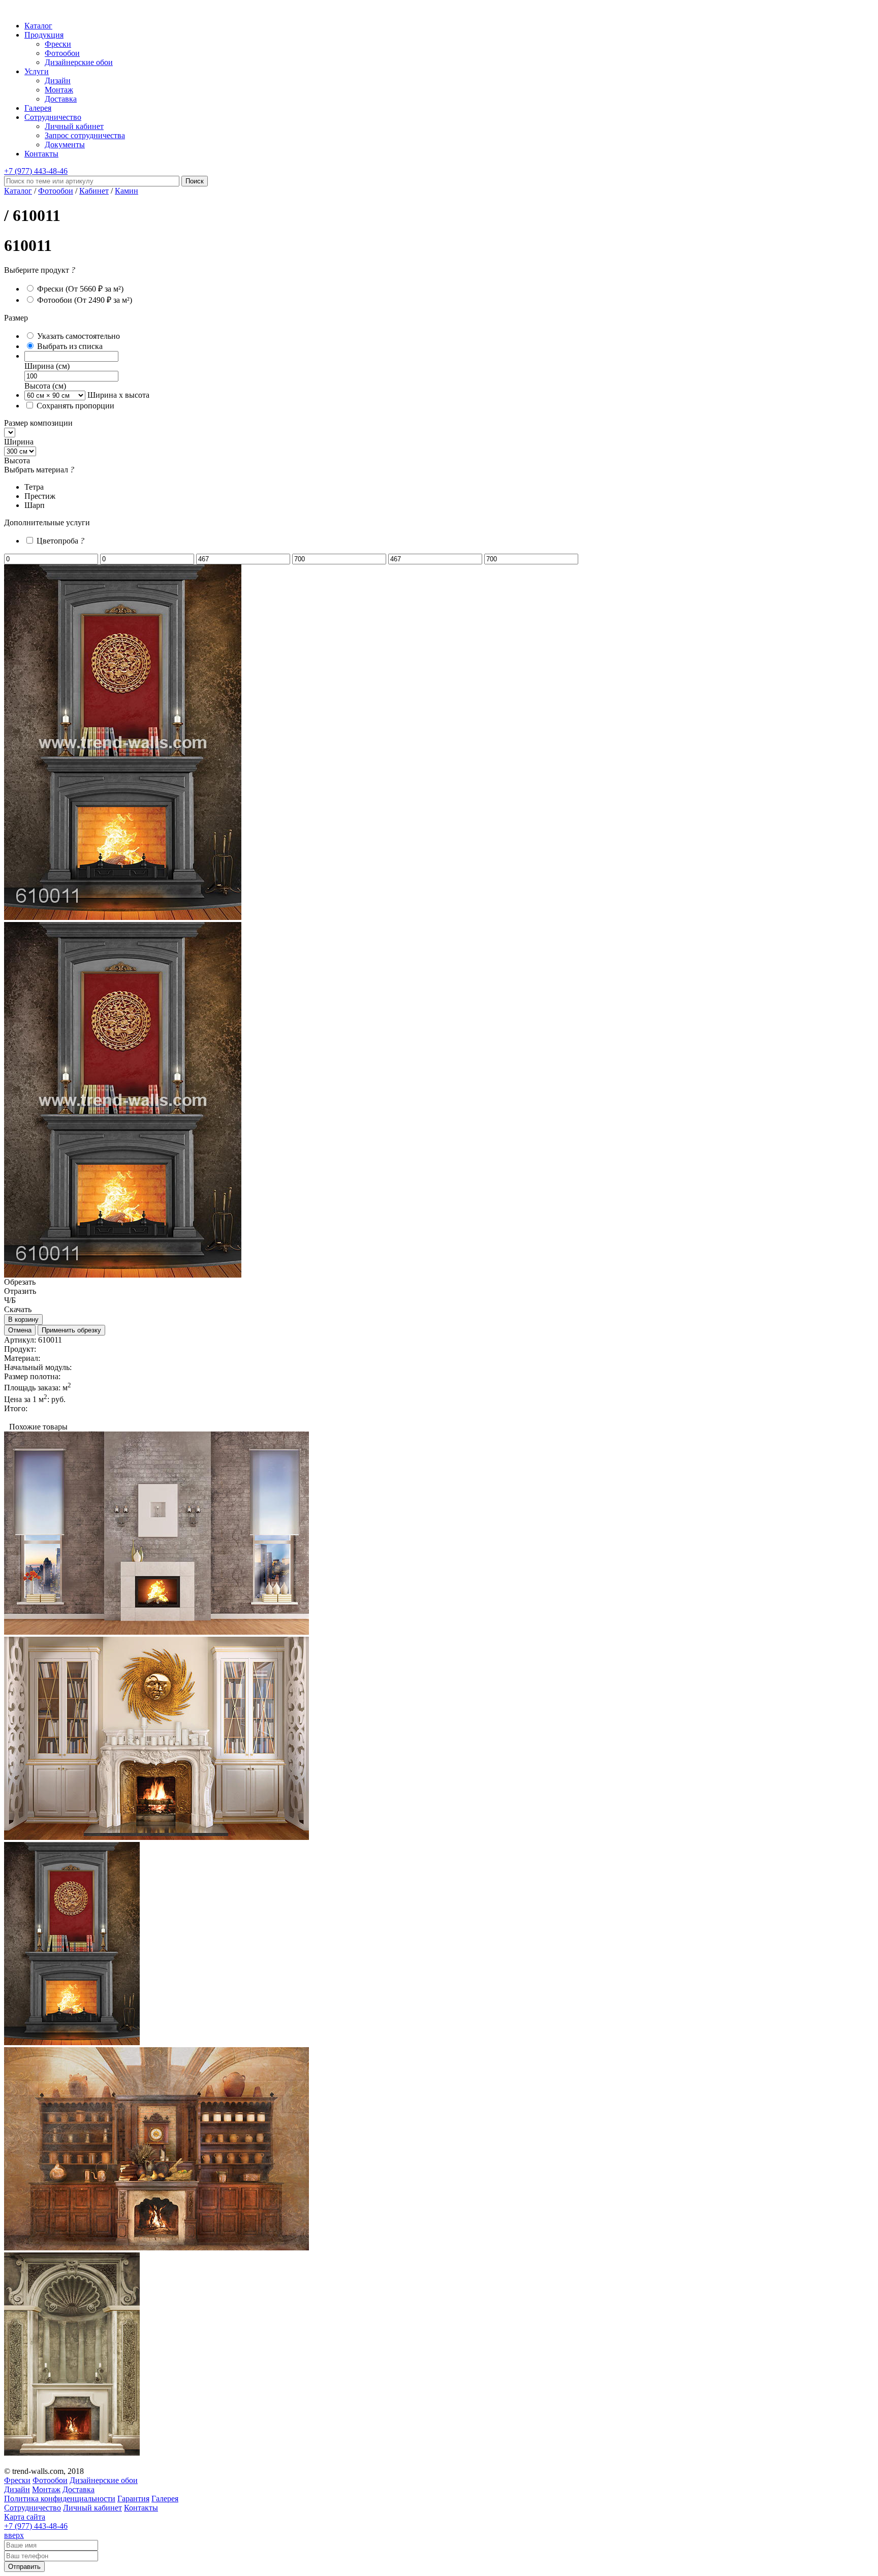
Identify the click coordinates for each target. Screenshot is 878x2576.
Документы (65, 145)
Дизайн (58, 81)
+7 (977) (36, 171)
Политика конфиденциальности (60, 2499)
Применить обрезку (71, 1330)
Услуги (37, 71)
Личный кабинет (74, 126)
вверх (14, 2535)
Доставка (61, 99)
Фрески (58, 44)
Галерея (38, 108)
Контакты (41, 154)
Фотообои (62, 53)
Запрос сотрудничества (85, 135)
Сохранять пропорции (75, 406)
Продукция (44, 35)
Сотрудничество (53, 117)
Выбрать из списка (70, 346)
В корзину (23, 1319)
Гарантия (133, 2499)
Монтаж (59, 90)
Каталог (38, 26)
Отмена (20, 1330)
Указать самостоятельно (79, 336)
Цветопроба (60, 541)
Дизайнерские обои (79, 62)
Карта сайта (25, 2517)
